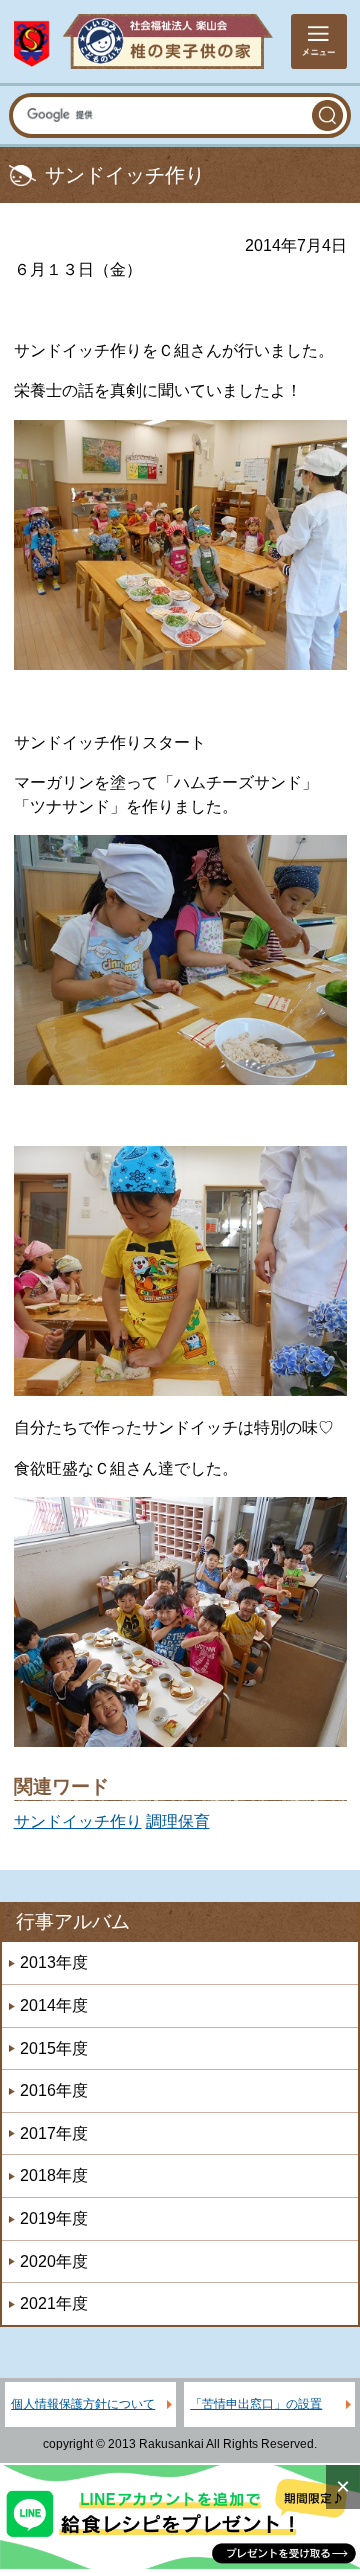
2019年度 (54, 2218)
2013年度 (54, 1962)
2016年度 (54, 2090)
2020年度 (54, 2261)
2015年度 (54, 2048)
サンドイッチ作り (78, 1821)
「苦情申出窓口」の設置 (256, 2404)
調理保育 (178, 1821)
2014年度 (54, 2005)
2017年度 (54, 2133)
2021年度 (54, 2303)
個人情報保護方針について (83, 2404)
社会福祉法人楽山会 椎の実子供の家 (143, 42)
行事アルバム (73, 1921)
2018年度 (54, 2175)
